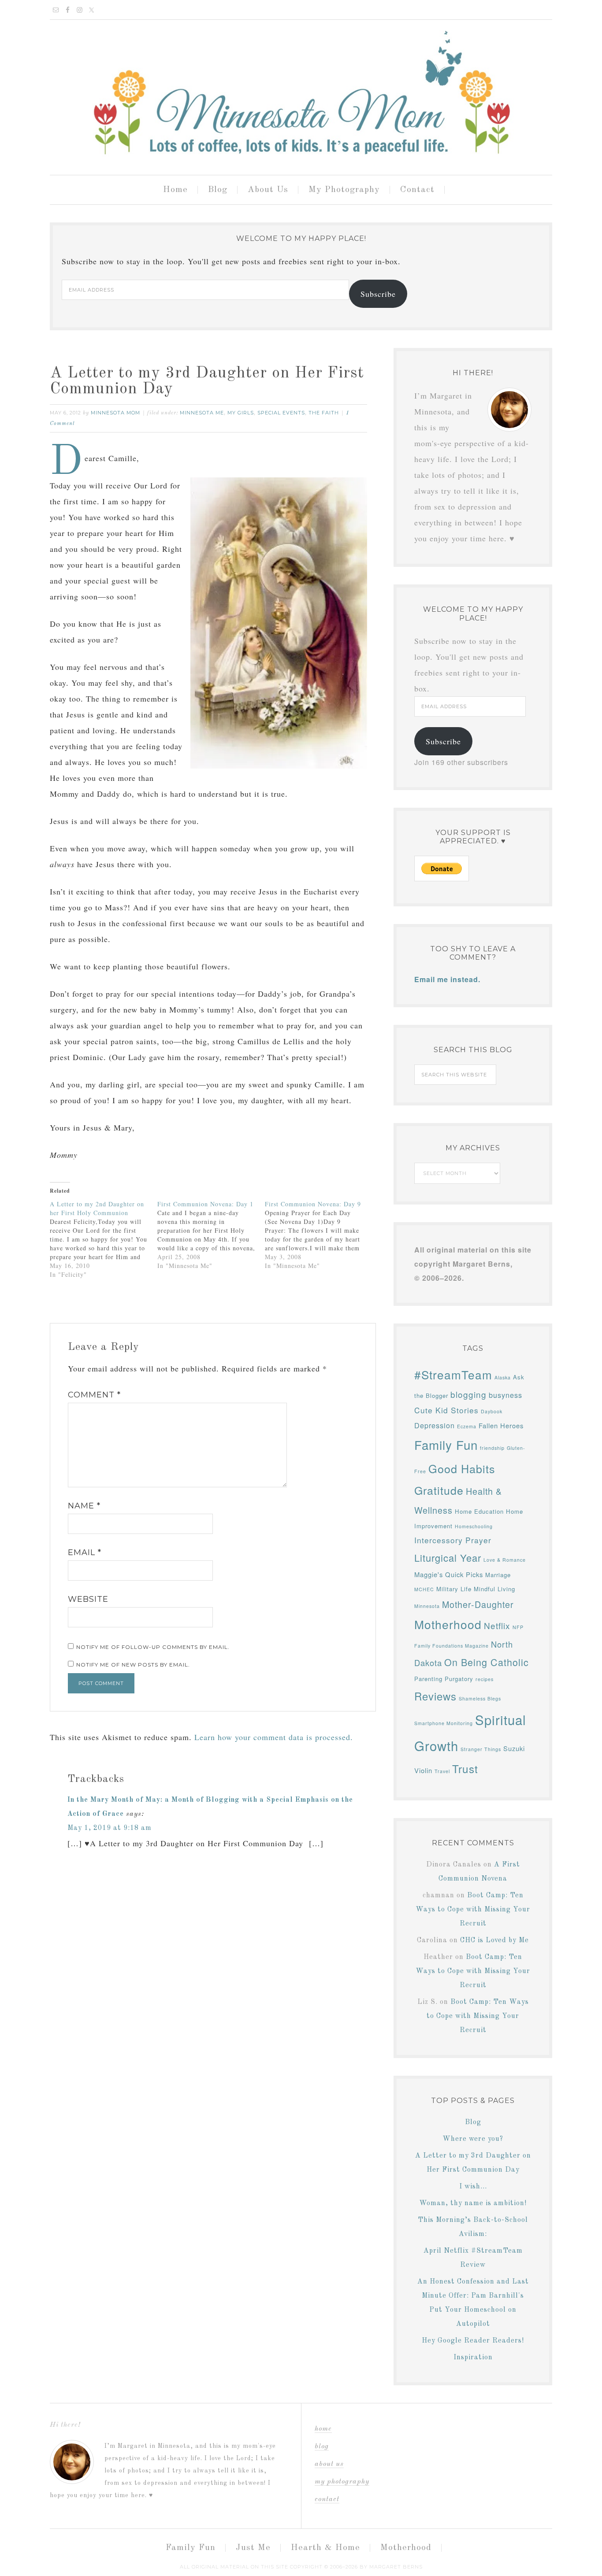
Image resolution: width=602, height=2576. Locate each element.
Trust (465, 1768)
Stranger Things (481, 1749)
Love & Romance (505, 1560)
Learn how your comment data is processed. (274, 1737)
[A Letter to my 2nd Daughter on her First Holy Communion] (104, 1239)
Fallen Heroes (501, 1425)
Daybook (492, 1411)
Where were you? (473, 2139)
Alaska (503, 1377)
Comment (94, 1395)
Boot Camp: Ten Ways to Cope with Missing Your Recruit (473, 1910)
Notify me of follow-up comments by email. (153, 1647)
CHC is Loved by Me (494, 1940)
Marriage (498, 1575)
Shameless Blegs (480, 1698)
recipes (485, 1679)
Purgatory (459, 1679)
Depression (435, 1425)
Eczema (467, 1426)
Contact (327, 2499)
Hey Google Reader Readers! (473, 2341)
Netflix (497, 1625)
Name (84, 1506)
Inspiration (473, 2358)
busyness (505, 1395)
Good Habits (462, 1468)
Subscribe (378, 294)
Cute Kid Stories (446, 1410)
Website (88, 1599)
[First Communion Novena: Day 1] (211, 1235)
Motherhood (448, 1624)
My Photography (342, 2482)
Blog (473, 2122)
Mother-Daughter (478, 1604)
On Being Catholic (487, 1662)
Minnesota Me (202, 413)
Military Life (454, 1589)
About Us (329, 2464)
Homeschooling (474, 1526)
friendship (492, 1448)
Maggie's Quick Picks (449, 1574)
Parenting (428, 1679)
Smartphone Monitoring (444, 1723)
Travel (442, 1771)
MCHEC (424, 1589)
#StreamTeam (453, 1374)
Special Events (281, 413)
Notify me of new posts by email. (133, 1665)
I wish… (473, 2187)
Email (85, 1552)
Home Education (479, 1511)
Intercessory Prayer (453, 1540)
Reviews (435, 1696)
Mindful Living (494, 1589)
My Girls (241, 413)
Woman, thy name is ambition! (473, 2203)
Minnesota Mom (301, 94)
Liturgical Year (448, 1558)
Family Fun (446, 1445)
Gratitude (439, 1490)
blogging (468, 1394)
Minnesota (427, 1606)
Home (323, 2429)
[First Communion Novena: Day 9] (319, 1235)
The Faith (324, 413)
